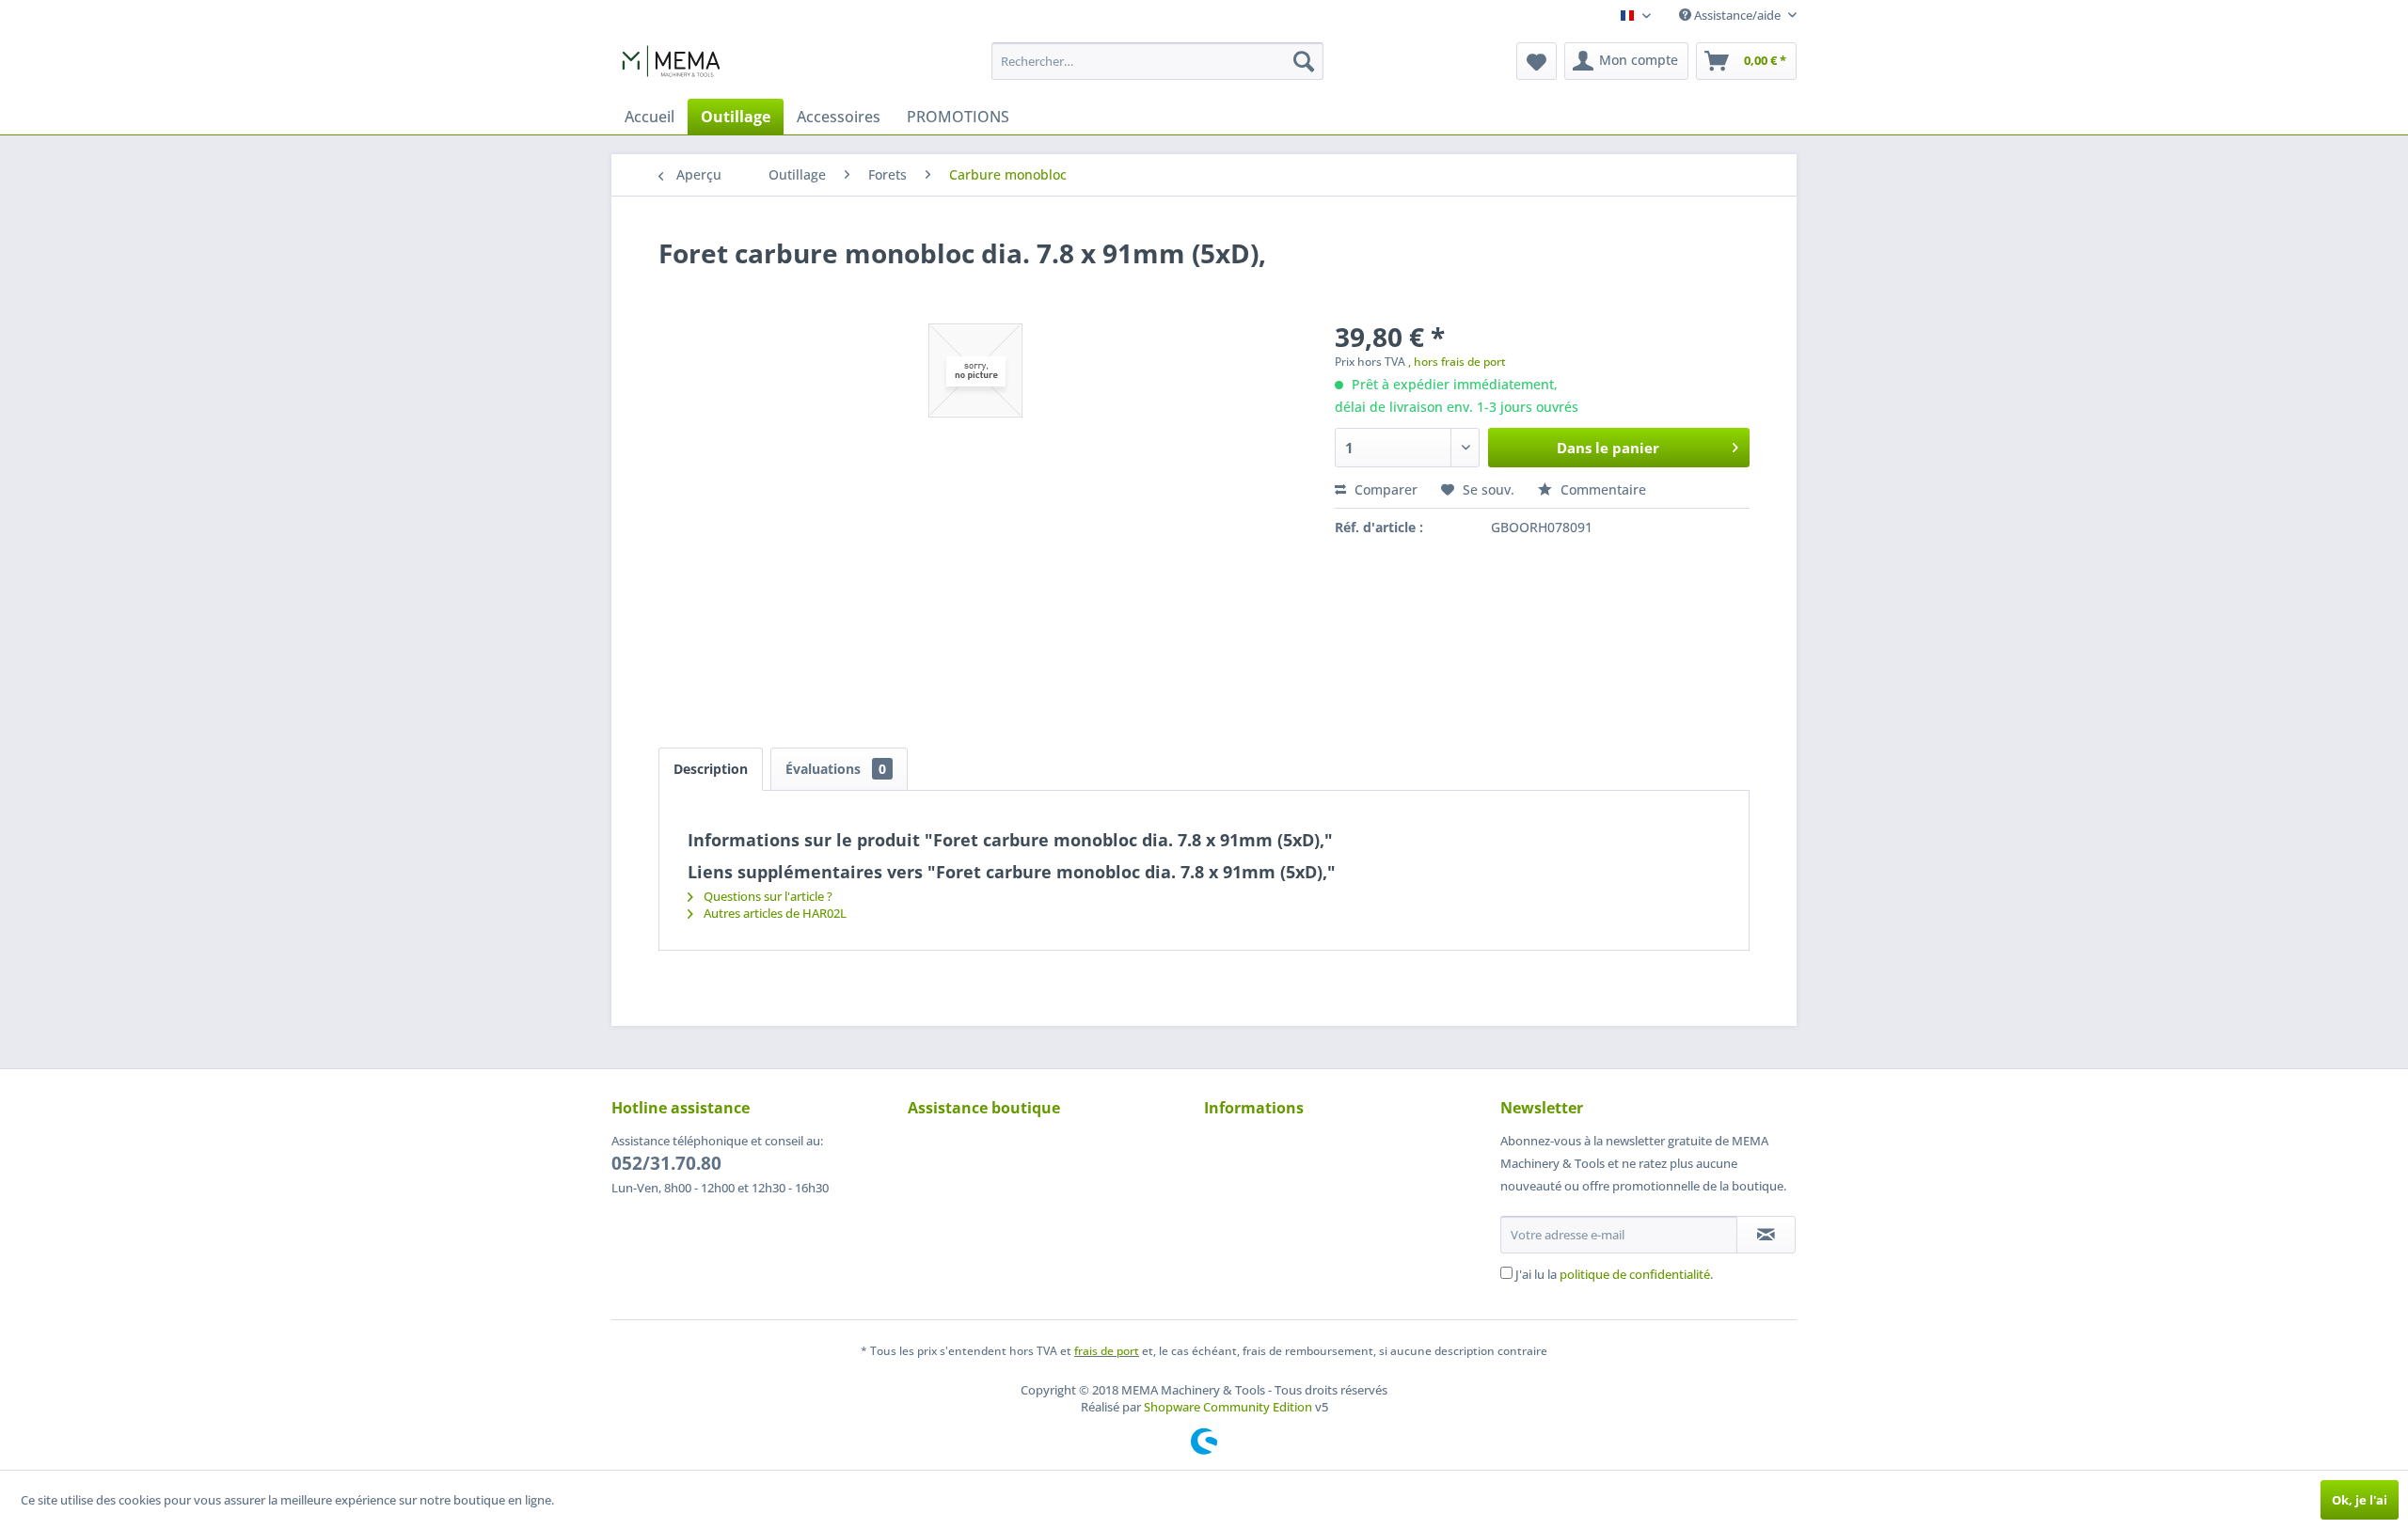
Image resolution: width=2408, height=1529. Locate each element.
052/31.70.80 (666, 1163)
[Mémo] (1537, 61)
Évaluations (836, 769)
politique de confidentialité (1635, 1274)
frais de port (1107, 1351)
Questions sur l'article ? (767, 896)
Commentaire (1601, 489)
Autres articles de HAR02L (774, 913)
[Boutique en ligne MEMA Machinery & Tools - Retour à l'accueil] (671, 66)
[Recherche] (1304, 61)
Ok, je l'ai (2360, 1500)
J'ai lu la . (1614, 1274)
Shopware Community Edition (1228, 1407)
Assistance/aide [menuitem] (1737, 15)
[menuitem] (1157, 61)
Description (711, 769)
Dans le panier (1608, 448)
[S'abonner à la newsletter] (1766, 1235)
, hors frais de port (1457, 362)
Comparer (1384, 489)
